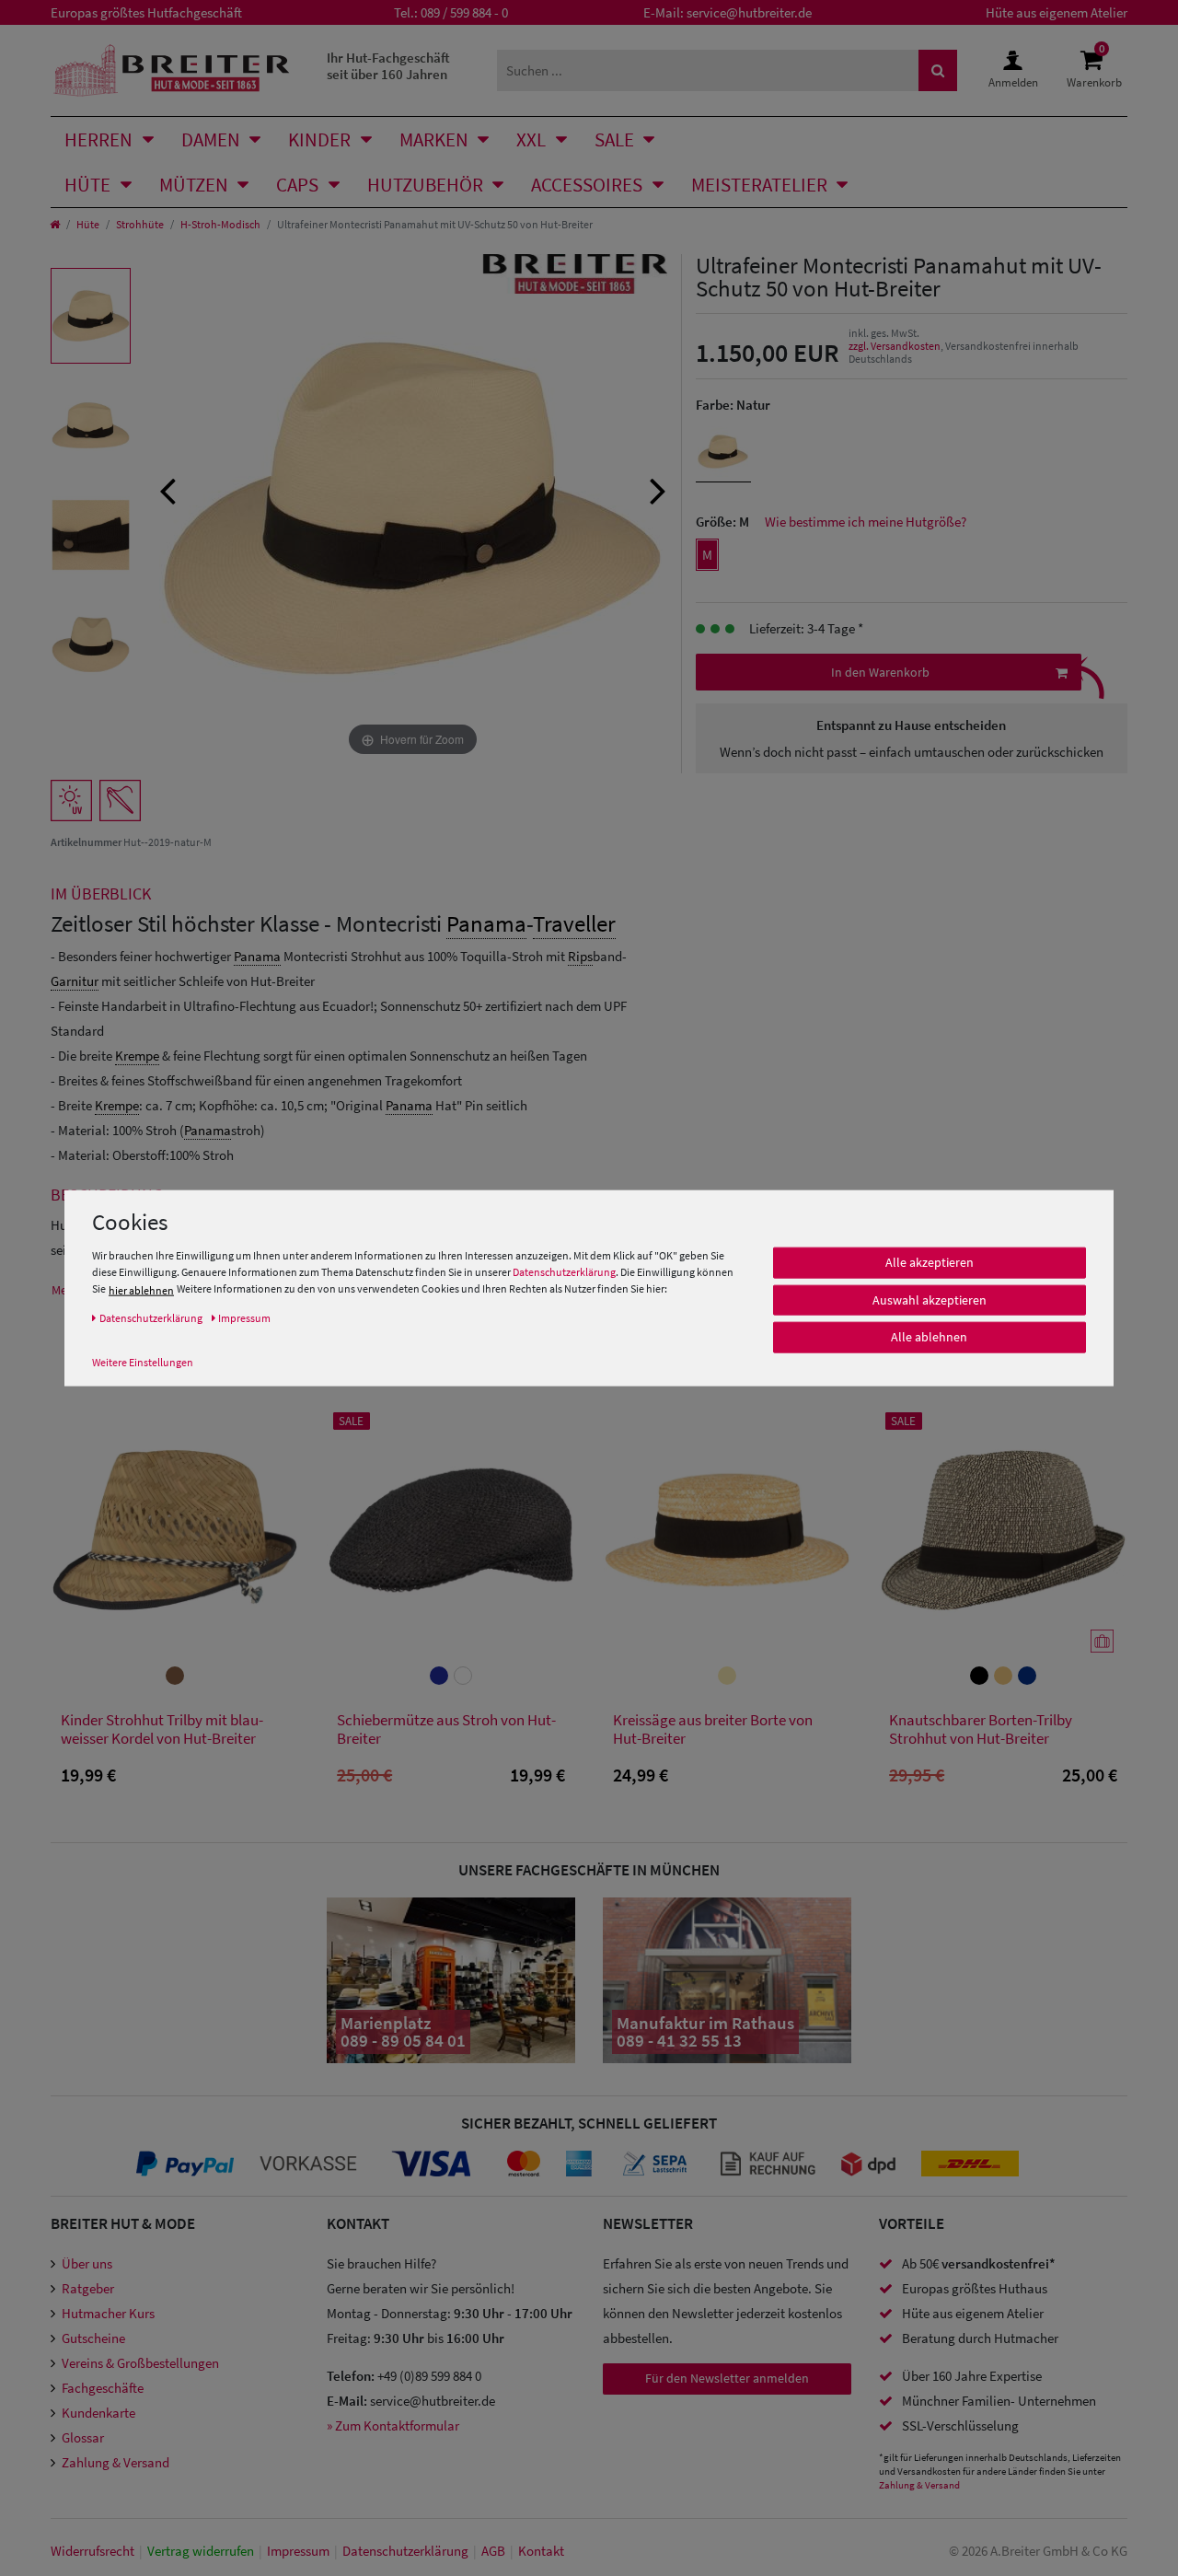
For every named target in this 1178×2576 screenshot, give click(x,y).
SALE (614, 139)
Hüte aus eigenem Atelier (1057, 12)
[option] (91, 316)
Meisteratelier (759, 185)
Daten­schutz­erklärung (405, 2551)
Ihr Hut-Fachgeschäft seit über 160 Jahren (388, 66)
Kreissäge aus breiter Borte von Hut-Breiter (713, 1729)
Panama (486, 923)
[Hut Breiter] (172, 70)
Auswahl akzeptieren (930, 1300)
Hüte (87, 185)
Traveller (574, 923)
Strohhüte (140, 224)
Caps (297, 185)
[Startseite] (55, 224)
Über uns (87, 2263)
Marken (434, 139)
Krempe (137, 1056)
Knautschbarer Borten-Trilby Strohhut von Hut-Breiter (981, 1729)
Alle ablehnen (929, 1337)
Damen (211, 139)
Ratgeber (88, 2288)
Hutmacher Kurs (108, 2313)
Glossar (83, 2437)
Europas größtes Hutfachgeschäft (146, 12)
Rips (580, 956)
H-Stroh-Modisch (220, 224)
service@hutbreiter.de (749, 12)
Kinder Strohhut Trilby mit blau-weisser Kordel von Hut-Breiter (162, 1729)
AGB (493, 2551)
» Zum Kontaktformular (393, 2425)
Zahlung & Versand (115, 2462)
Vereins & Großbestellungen (140, 2363)
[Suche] (938, 70)
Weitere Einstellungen (143, 1362)
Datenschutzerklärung (564, 1272)
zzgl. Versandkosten (895, 346)
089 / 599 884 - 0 (464, 12)
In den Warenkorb (880, 672)
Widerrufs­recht (92, 2551)
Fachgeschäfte (103, 2388)
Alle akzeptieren (930, 1262)
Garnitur (75, 981)
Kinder (319, 139)
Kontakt (541, 2551)
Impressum (298, 2551)
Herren (98, 139)
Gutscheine (93, 2338)
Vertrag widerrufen (201, 2551)
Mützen (194, 185)
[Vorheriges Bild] (167, 489)
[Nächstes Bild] (658, 489)
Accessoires (587, 185)
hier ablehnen (141, 1290)
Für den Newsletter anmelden (727, 2378)
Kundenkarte (98, 2413)
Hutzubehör (425, 185)
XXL (531, 139)
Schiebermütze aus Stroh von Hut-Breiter (446, 1729)
